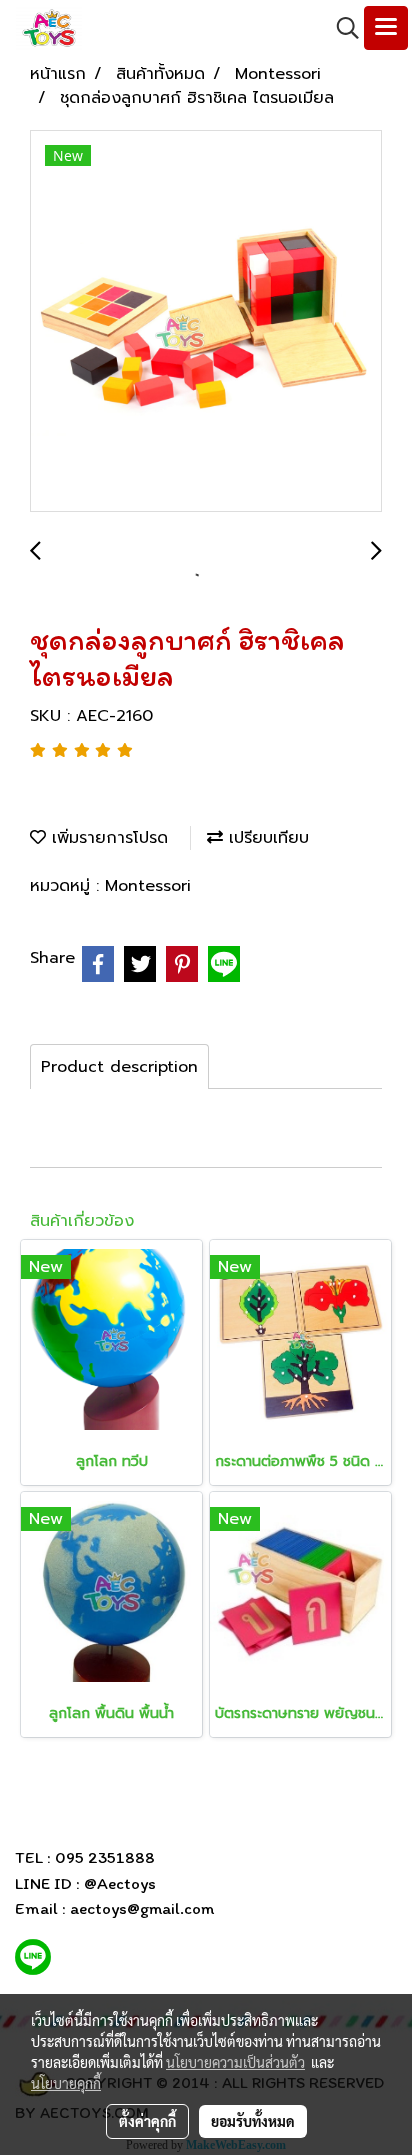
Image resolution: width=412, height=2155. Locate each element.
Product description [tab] (119, 1067)
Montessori (148, 886)
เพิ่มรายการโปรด (107, 838)
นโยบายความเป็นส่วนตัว (235, 2062)
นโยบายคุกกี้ (66, 2083)
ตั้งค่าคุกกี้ (147, 2121)
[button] (341, 28)
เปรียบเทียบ (266, 838)
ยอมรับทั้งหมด (253, 2121)
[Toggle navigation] (386, 28)
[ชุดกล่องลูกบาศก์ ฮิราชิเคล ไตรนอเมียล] (206, 322)
